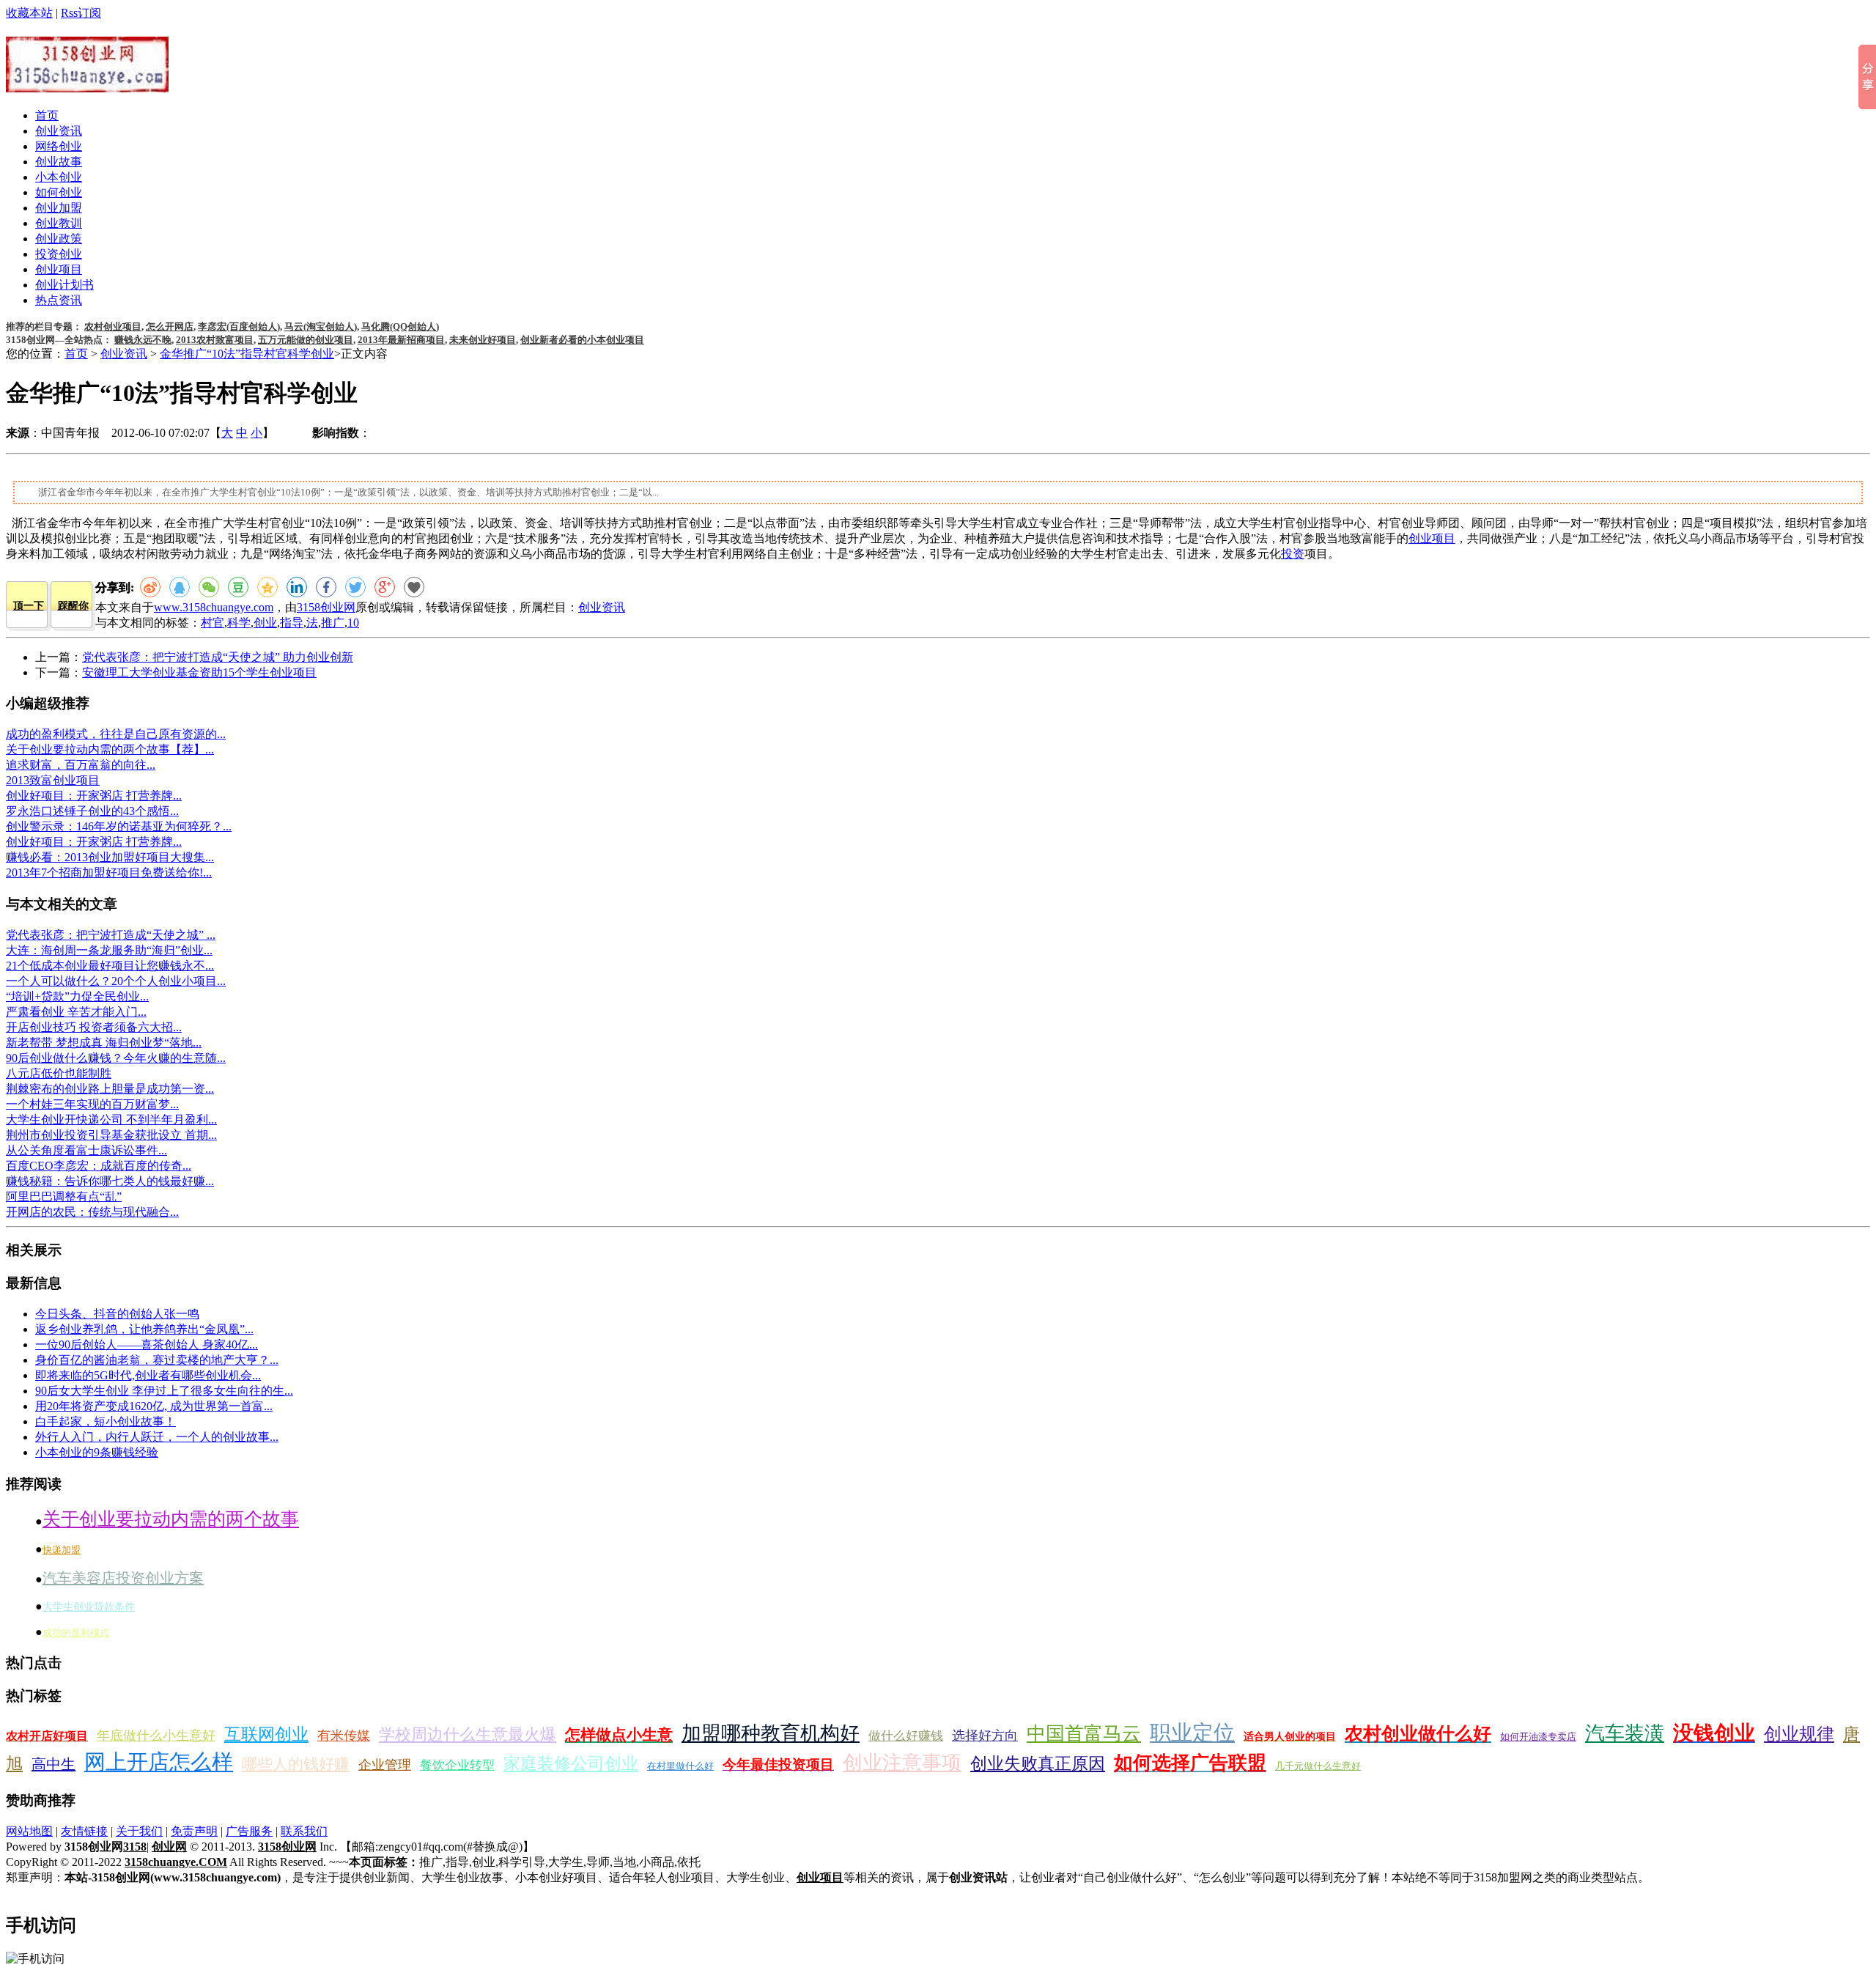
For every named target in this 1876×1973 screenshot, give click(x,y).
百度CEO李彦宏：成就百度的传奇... (99, 1166)
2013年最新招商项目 (401, 340)
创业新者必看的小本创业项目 (582, 340)
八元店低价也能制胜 (59, 1073)
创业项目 (59, 269)
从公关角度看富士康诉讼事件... (86, 1150)
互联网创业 (266, 1734)
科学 (239, 623)
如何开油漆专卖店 (1538, 1737)
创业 (265, 623)
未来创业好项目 (483, 340)
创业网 (169, 1847)
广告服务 (249, 1831)
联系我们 (304, 1831)
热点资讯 (59, 300)
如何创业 (59, 192)
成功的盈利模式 (76, 1633)
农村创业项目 (113, 327)
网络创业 (59, 146)
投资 (1293, 554)
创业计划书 (64, 285)
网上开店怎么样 (159, 1762)
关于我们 (139, 1831)
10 (353, 623)
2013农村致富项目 (215, 340)
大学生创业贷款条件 (89, 1607)
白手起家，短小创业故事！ (106, 1421)
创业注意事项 (902, 1763)
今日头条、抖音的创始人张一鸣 (117, 1314)
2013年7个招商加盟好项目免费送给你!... (109, 873)
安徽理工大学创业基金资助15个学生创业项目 (199, 672)
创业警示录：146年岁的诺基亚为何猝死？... (119, 826)
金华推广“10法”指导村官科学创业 (247, 354)
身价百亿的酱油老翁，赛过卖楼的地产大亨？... (157, 1360)
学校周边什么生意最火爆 (468, 1734)
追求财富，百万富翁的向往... (81, 765)
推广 (333, 623)
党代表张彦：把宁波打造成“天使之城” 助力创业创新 (218, 657)
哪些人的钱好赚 (296, 1764)
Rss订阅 (81, 13)
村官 (213, 623)
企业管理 (385, 1765)
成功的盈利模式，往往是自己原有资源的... (116, 734)
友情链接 (84, 1831)
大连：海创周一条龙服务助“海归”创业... (109, 950)
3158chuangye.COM (176, 1862)
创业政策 (59, 239)
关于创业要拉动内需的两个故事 (171, 1519)
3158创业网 (326, 607)
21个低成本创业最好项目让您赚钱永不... (110, 966)
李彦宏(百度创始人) (239, 327)
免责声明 (194, 1831)
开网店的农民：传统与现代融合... (92, 1212)
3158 (135, 1847)
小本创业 (59, 177)
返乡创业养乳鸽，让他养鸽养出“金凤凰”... (144, 1329)
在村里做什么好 (680, 1766)
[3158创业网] (87, 84)
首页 (47, 115)
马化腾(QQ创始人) (400, 327)
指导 (292, 623)
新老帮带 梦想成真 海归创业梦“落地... (104, 1043)
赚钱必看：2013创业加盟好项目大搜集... (110, 857)
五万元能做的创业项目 (306, 340)
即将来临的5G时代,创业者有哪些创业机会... (148, 1375)
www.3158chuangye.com (214, 607)
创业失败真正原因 (1038, 1764)
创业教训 (59, 223)
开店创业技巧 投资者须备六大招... (94, 1027)
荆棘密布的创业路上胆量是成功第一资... (110, 1089)
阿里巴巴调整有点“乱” (64, 1196)
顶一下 (29, 606)
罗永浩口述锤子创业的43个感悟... (92, 811)
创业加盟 (59, 208)
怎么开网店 (170, 327)
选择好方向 (985, 1736)
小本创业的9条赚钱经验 (97, 1452)
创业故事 (59, 162)
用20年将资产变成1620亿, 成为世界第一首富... (154, 1406)
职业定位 (1192, 1733)
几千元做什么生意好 (1318, 1766)
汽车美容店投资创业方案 (123, 1578)
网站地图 (29, 1831)
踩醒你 (73, 606)
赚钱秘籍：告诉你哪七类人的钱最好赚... (110, 1181)
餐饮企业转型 (457, 1765)
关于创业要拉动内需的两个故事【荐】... (110, 749)
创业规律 (1799, 1734)
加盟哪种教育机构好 (771, 1733)
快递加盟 (62, 1550)
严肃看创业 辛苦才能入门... (76, 1012)
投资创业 (59, 254)
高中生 (53, 1764)
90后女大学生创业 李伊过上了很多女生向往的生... (164, 1391)
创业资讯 (59, 131)
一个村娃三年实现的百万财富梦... (92, 1104)
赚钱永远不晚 (143, 340)
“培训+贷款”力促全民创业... (77, 996)
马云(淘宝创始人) (321, 327)
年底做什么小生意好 (156, 1736)
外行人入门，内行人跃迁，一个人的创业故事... (157, 1437)
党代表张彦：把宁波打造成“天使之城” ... (111, 935)
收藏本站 (29, 13)
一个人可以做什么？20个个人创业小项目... (116, 981)
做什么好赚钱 (906, 1736)
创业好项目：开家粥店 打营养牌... (94, 796)
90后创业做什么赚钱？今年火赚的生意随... (116, 1058)
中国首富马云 (1084, 1734)
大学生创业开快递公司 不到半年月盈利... (111, 1120)
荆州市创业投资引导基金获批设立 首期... (111, 1135)
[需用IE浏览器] (414, 587)
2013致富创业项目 (53, 780)
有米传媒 (344, 1736)
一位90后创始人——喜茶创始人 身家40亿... (147, 1345)
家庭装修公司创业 (571, 1764)
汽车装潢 (1625, 1733)
